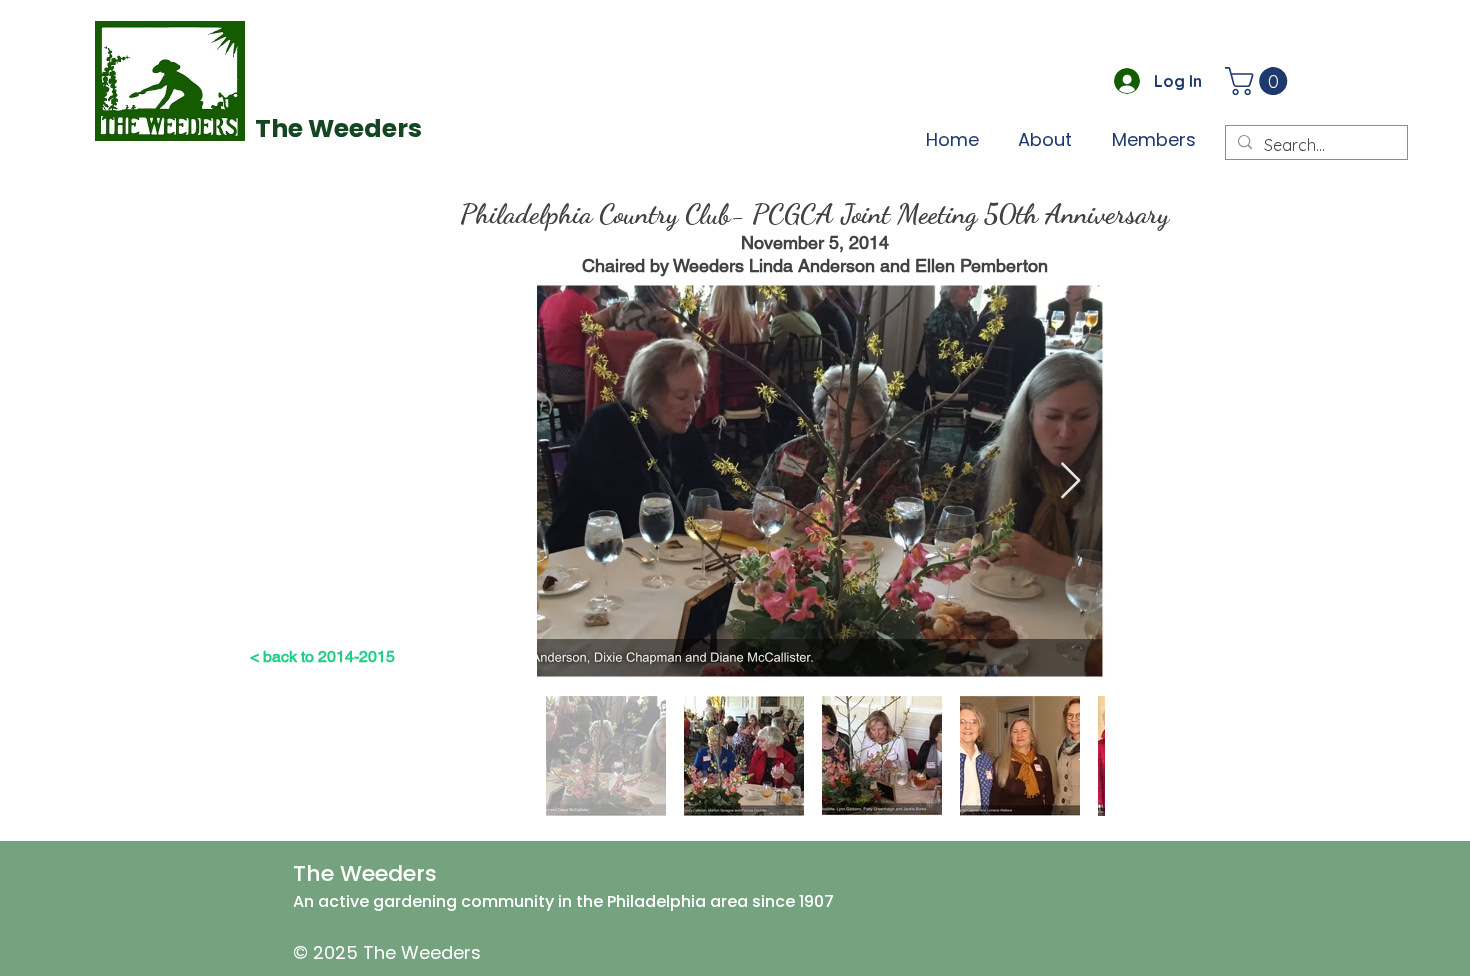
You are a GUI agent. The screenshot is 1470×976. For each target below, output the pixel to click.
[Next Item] (1070, 481)
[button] (1259, 81)
